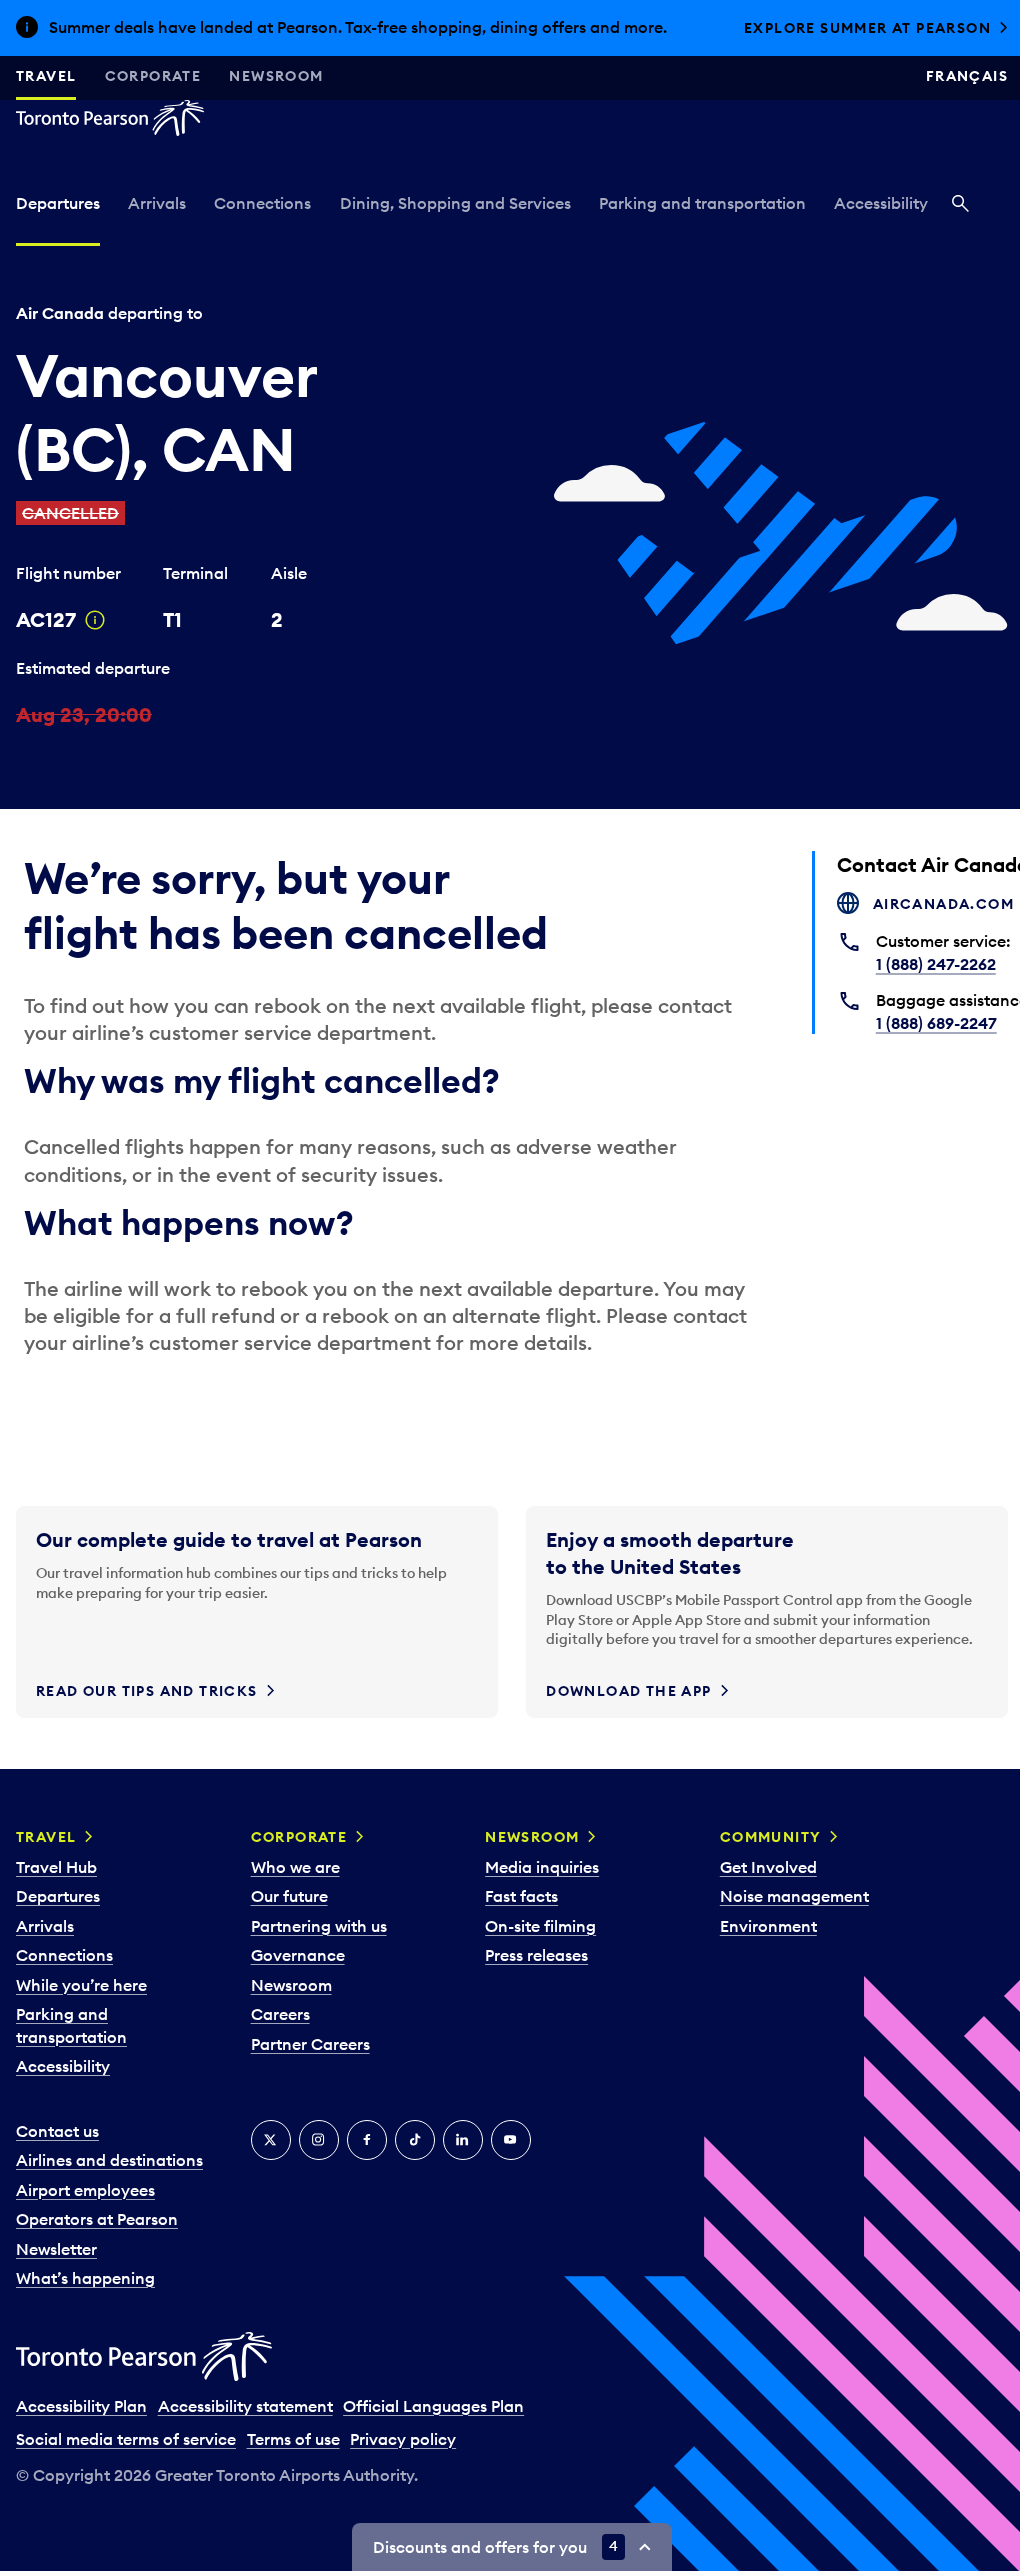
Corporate (153, 76)
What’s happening (85, 2278)
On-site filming (540, 1926)
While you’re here (81, 1985)
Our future (289, 1896)
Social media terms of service (126, 2439)
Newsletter (56, 2249)
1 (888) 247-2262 (936, 964)
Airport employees (85, 2190)
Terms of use (293, 2439)
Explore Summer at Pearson (867, 28)
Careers (280, 2014)
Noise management (794, 1896)
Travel (46, 76)
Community (771, 1837)
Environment (768, 1926)
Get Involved (768, 1867)
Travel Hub (56, 1867)
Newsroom (276, 76)
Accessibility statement (245, 2406)
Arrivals (157, 203)
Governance (298, 1955)
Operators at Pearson (97, 2219)
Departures (58, 203)
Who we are (295, 1867)
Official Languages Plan (433, 2406)
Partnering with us (319, 1926)
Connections (262, 203)
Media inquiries (542, 1867)
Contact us (57, 2131)
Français (967, 76)
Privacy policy (403, 2439)
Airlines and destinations (109, 2160)
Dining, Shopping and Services (455, 203)
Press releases (536, 1955)
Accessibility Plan (81, 2406)
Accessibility (881, 203)
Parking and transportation (702, 203)
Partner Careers (310, 2044)
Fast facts (521, 1896)
